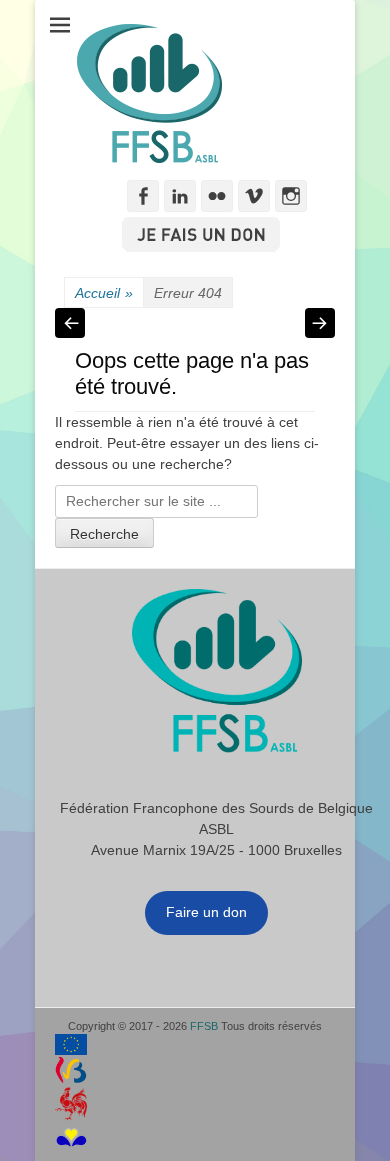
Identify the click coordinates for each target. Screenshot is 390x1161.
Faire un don (206, 912)
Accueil (104, 293)
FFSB (204, 1026)
